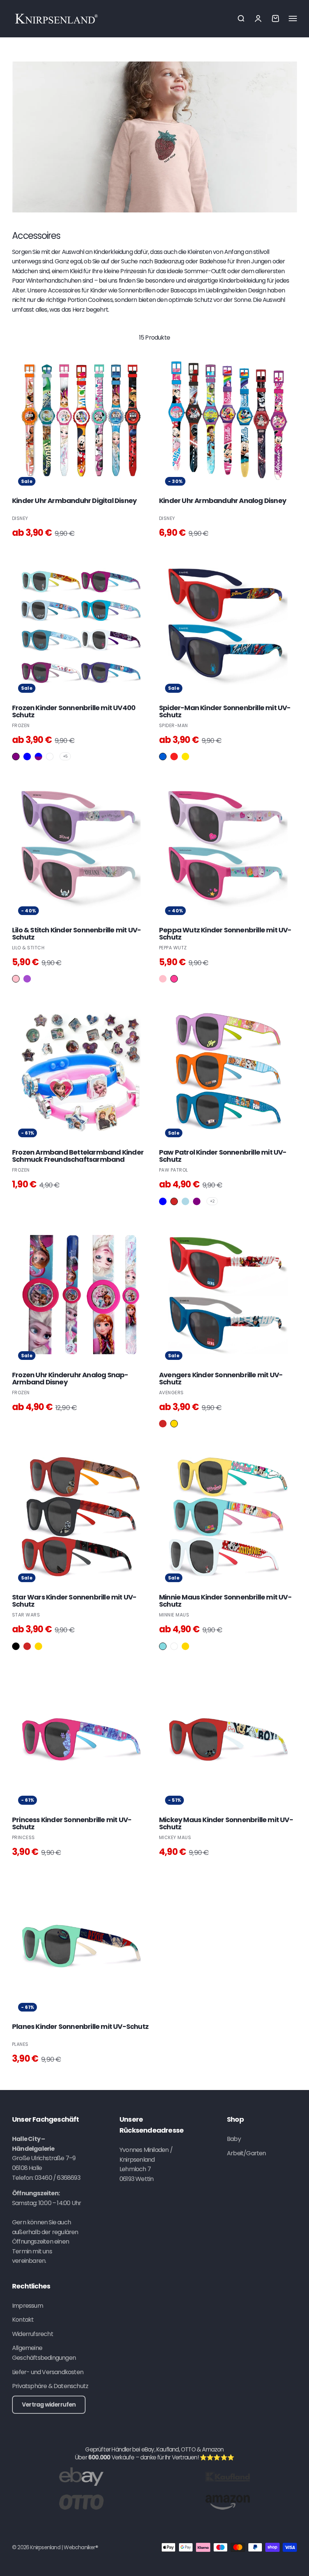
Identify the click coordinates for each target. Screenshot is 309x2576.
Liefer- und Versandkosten (48, 2372)
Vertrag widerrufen (49, 2405)
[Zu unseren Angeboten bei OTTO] (81, 2502)
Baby (234, 2139)
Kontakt (23, 2320)
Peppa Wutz (173, 948)
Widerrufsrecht (33, 2334)
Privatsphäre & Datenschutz (50, 2386)
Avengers (171, 1393)
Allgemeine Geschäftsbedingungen (44, 2353)
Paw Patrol (174, 1170)
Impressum (28, 2306)
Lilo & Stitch (28, 948)
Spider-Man (174, 725)
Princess (24, 1837)
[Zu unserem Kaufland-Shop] (228, 2476)
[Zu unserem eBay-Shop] (81, 2476)
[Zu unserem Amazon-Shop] (228, 2502)
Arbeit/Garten (246, 2153)
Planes (20, 2044)
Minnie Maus (174, 1615)
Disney (20, 518)
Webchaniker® (81, 2547)
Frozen (21, 725)
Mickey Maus (175, 1837)
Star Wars (26, 1615)
